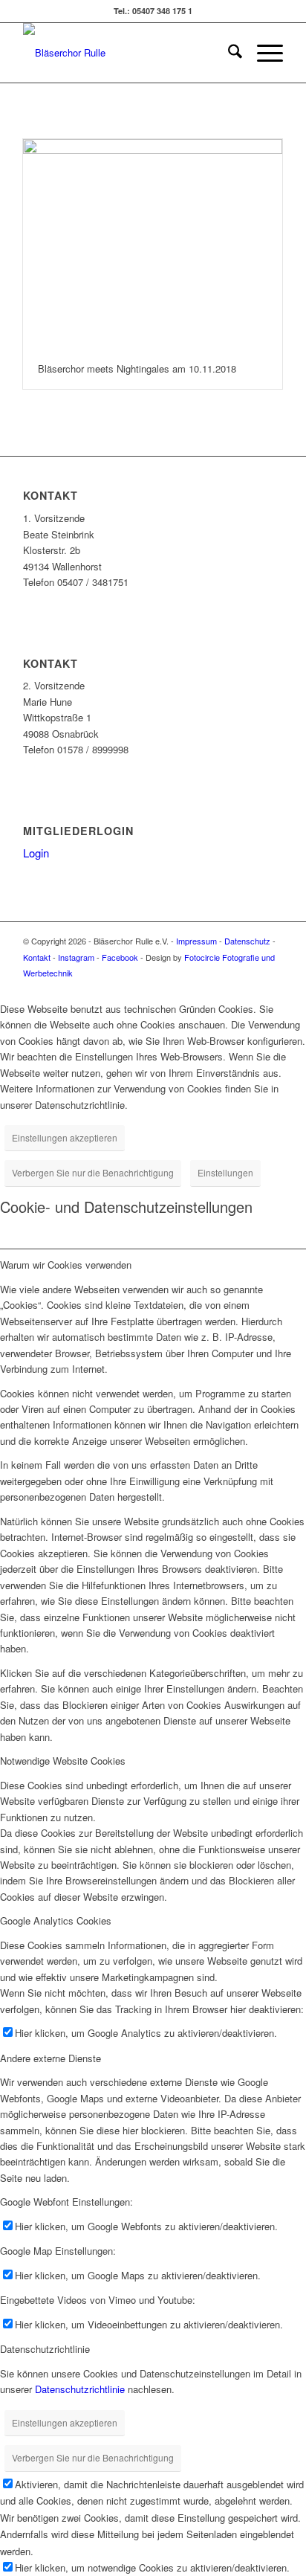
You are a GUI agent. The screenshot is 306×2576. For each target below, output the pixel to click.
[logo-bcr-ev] (127, 53)
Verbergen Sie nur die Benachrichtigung (93, 1172)
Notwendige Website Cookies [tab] (63, 1761)
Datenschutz (247, 941)
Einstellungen (225, 1172)
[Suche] (228, 53)
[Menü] (263, 53)
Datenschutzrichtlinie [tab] (45, 2349)
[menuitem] (228, 53)
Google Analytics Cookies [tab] (56, 1920)
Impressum (196, 941)
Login (36, 853)
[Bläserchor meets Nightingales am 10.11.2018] (153, 244)
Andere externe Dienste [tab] (51, 2058)
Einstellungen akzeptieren (65, 1137)
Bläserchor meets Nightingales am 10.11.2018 (137, 368)
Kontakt (37, 957)
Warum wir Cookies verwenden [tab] (66, 1265)
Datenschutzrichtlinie (80, 2389)
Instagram (76, 957)
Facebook (120, 957)
